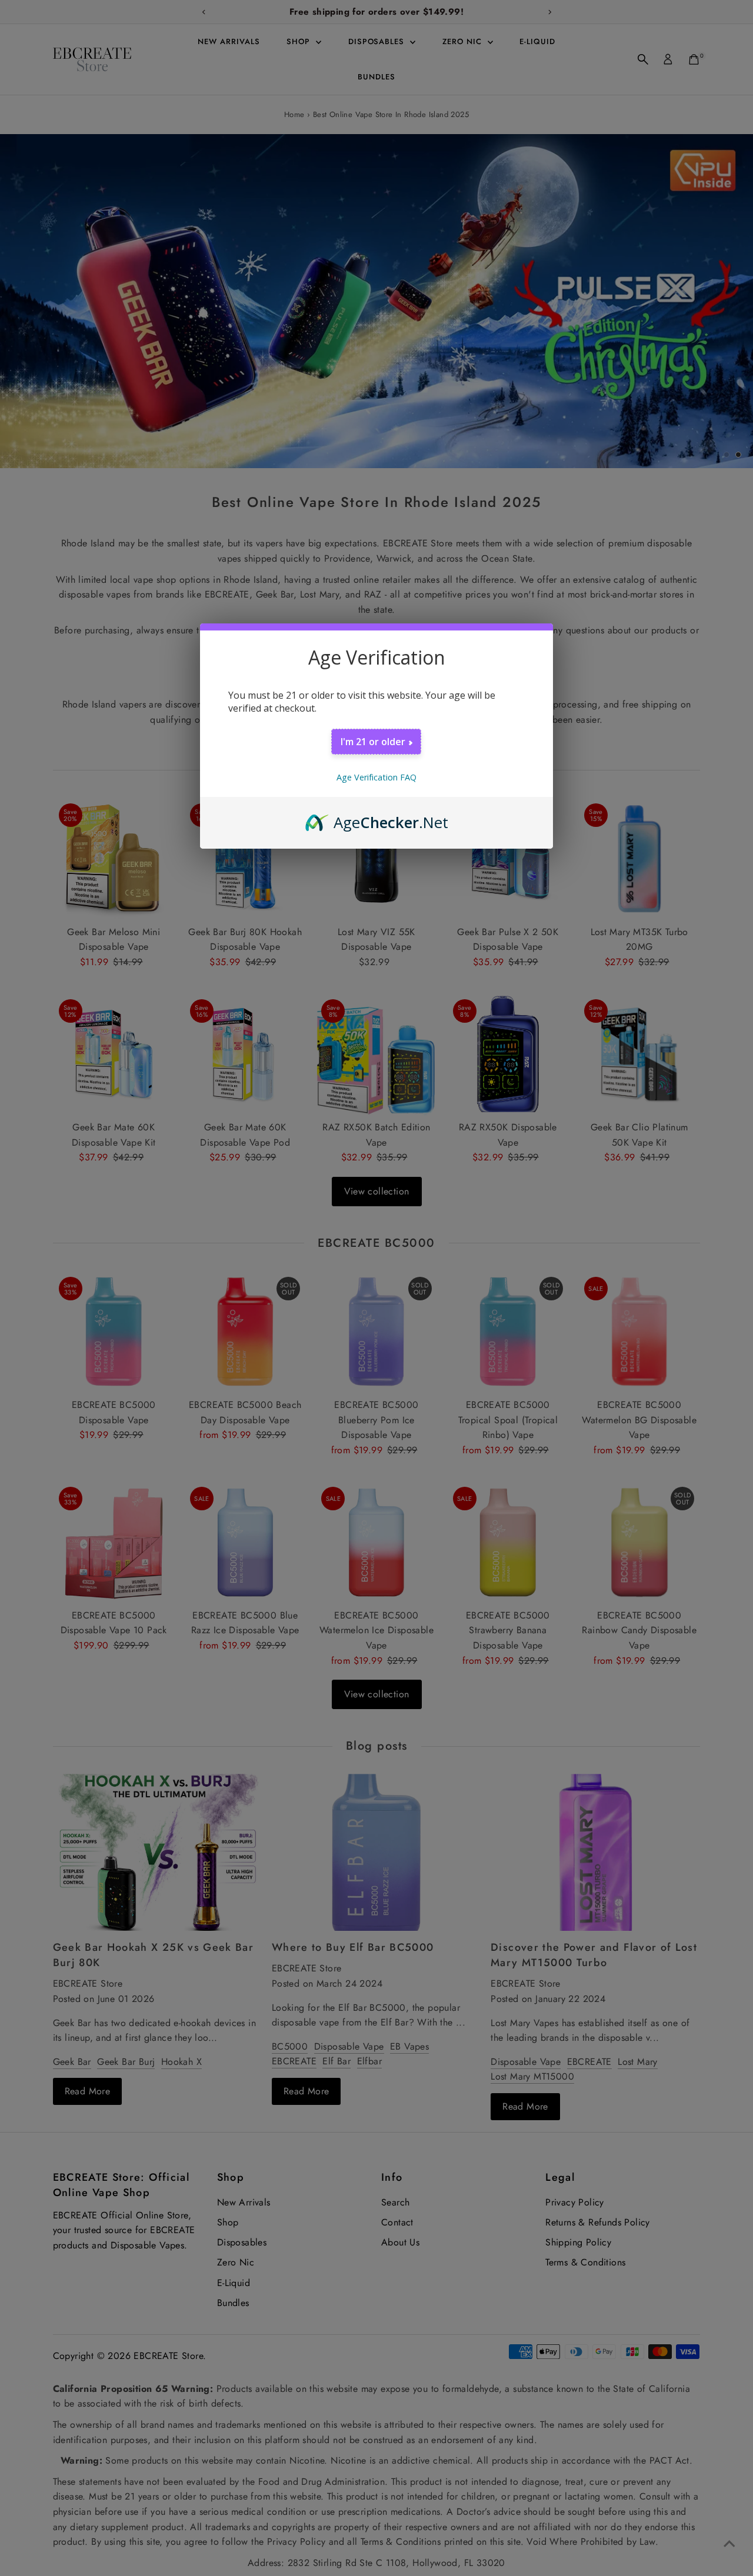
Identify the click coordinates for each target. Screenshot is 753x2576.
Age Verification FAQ (376, 777)
